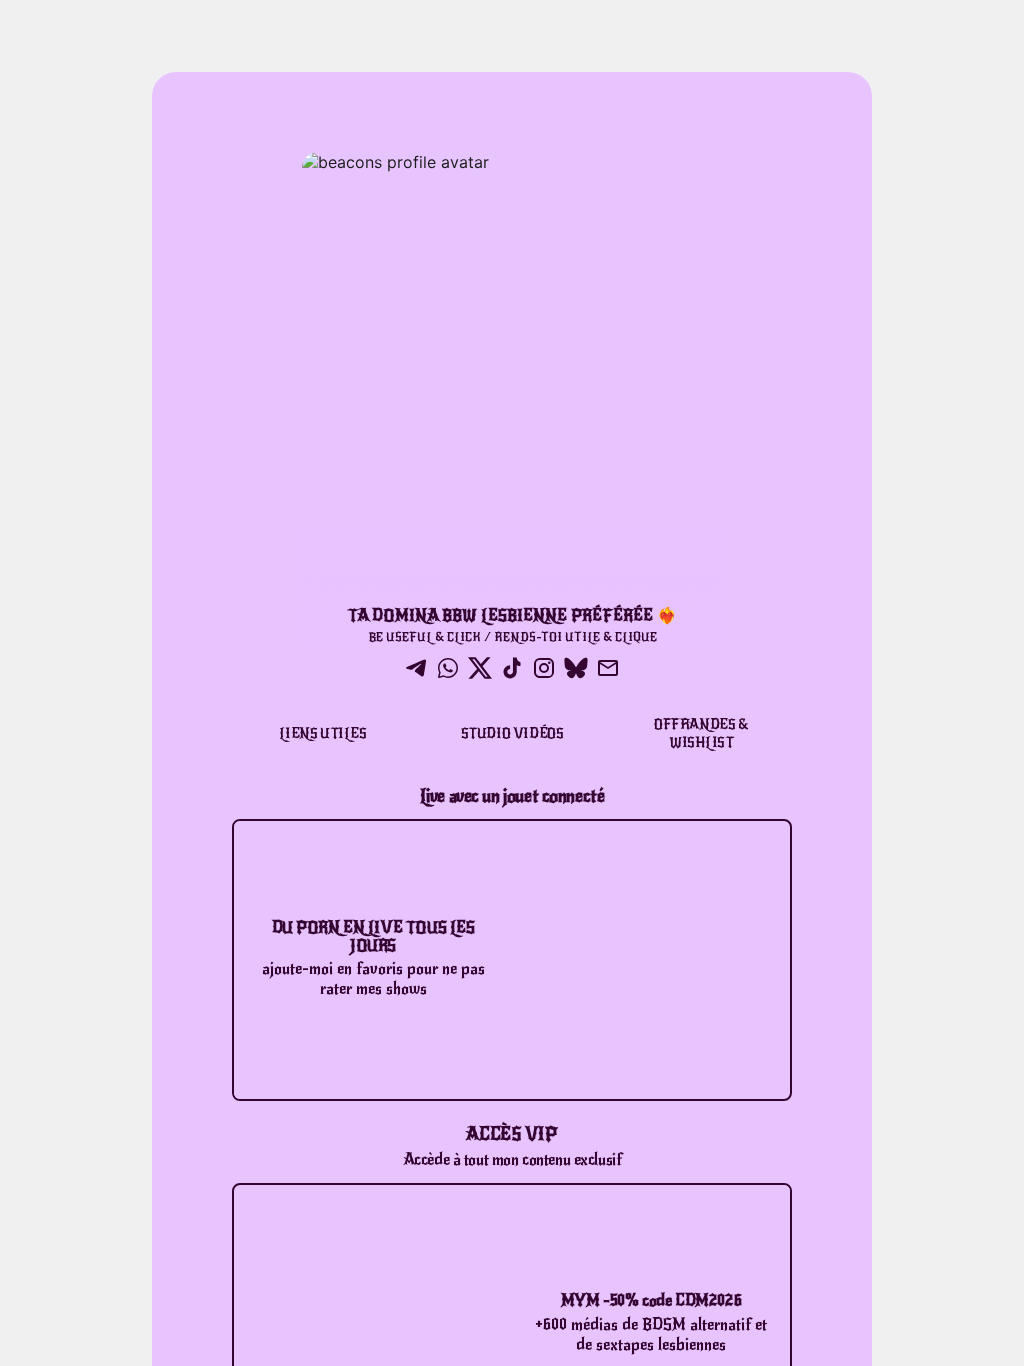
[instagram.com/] (544, 670)
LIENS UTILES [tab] (323, 733)
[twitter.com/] (480, 670)
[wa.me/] (448, 670)
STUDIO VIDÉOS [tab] (512, 733)
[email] (608, 670)
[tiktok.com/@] (512, 670)
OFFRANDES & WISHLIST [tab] (701, 733)
